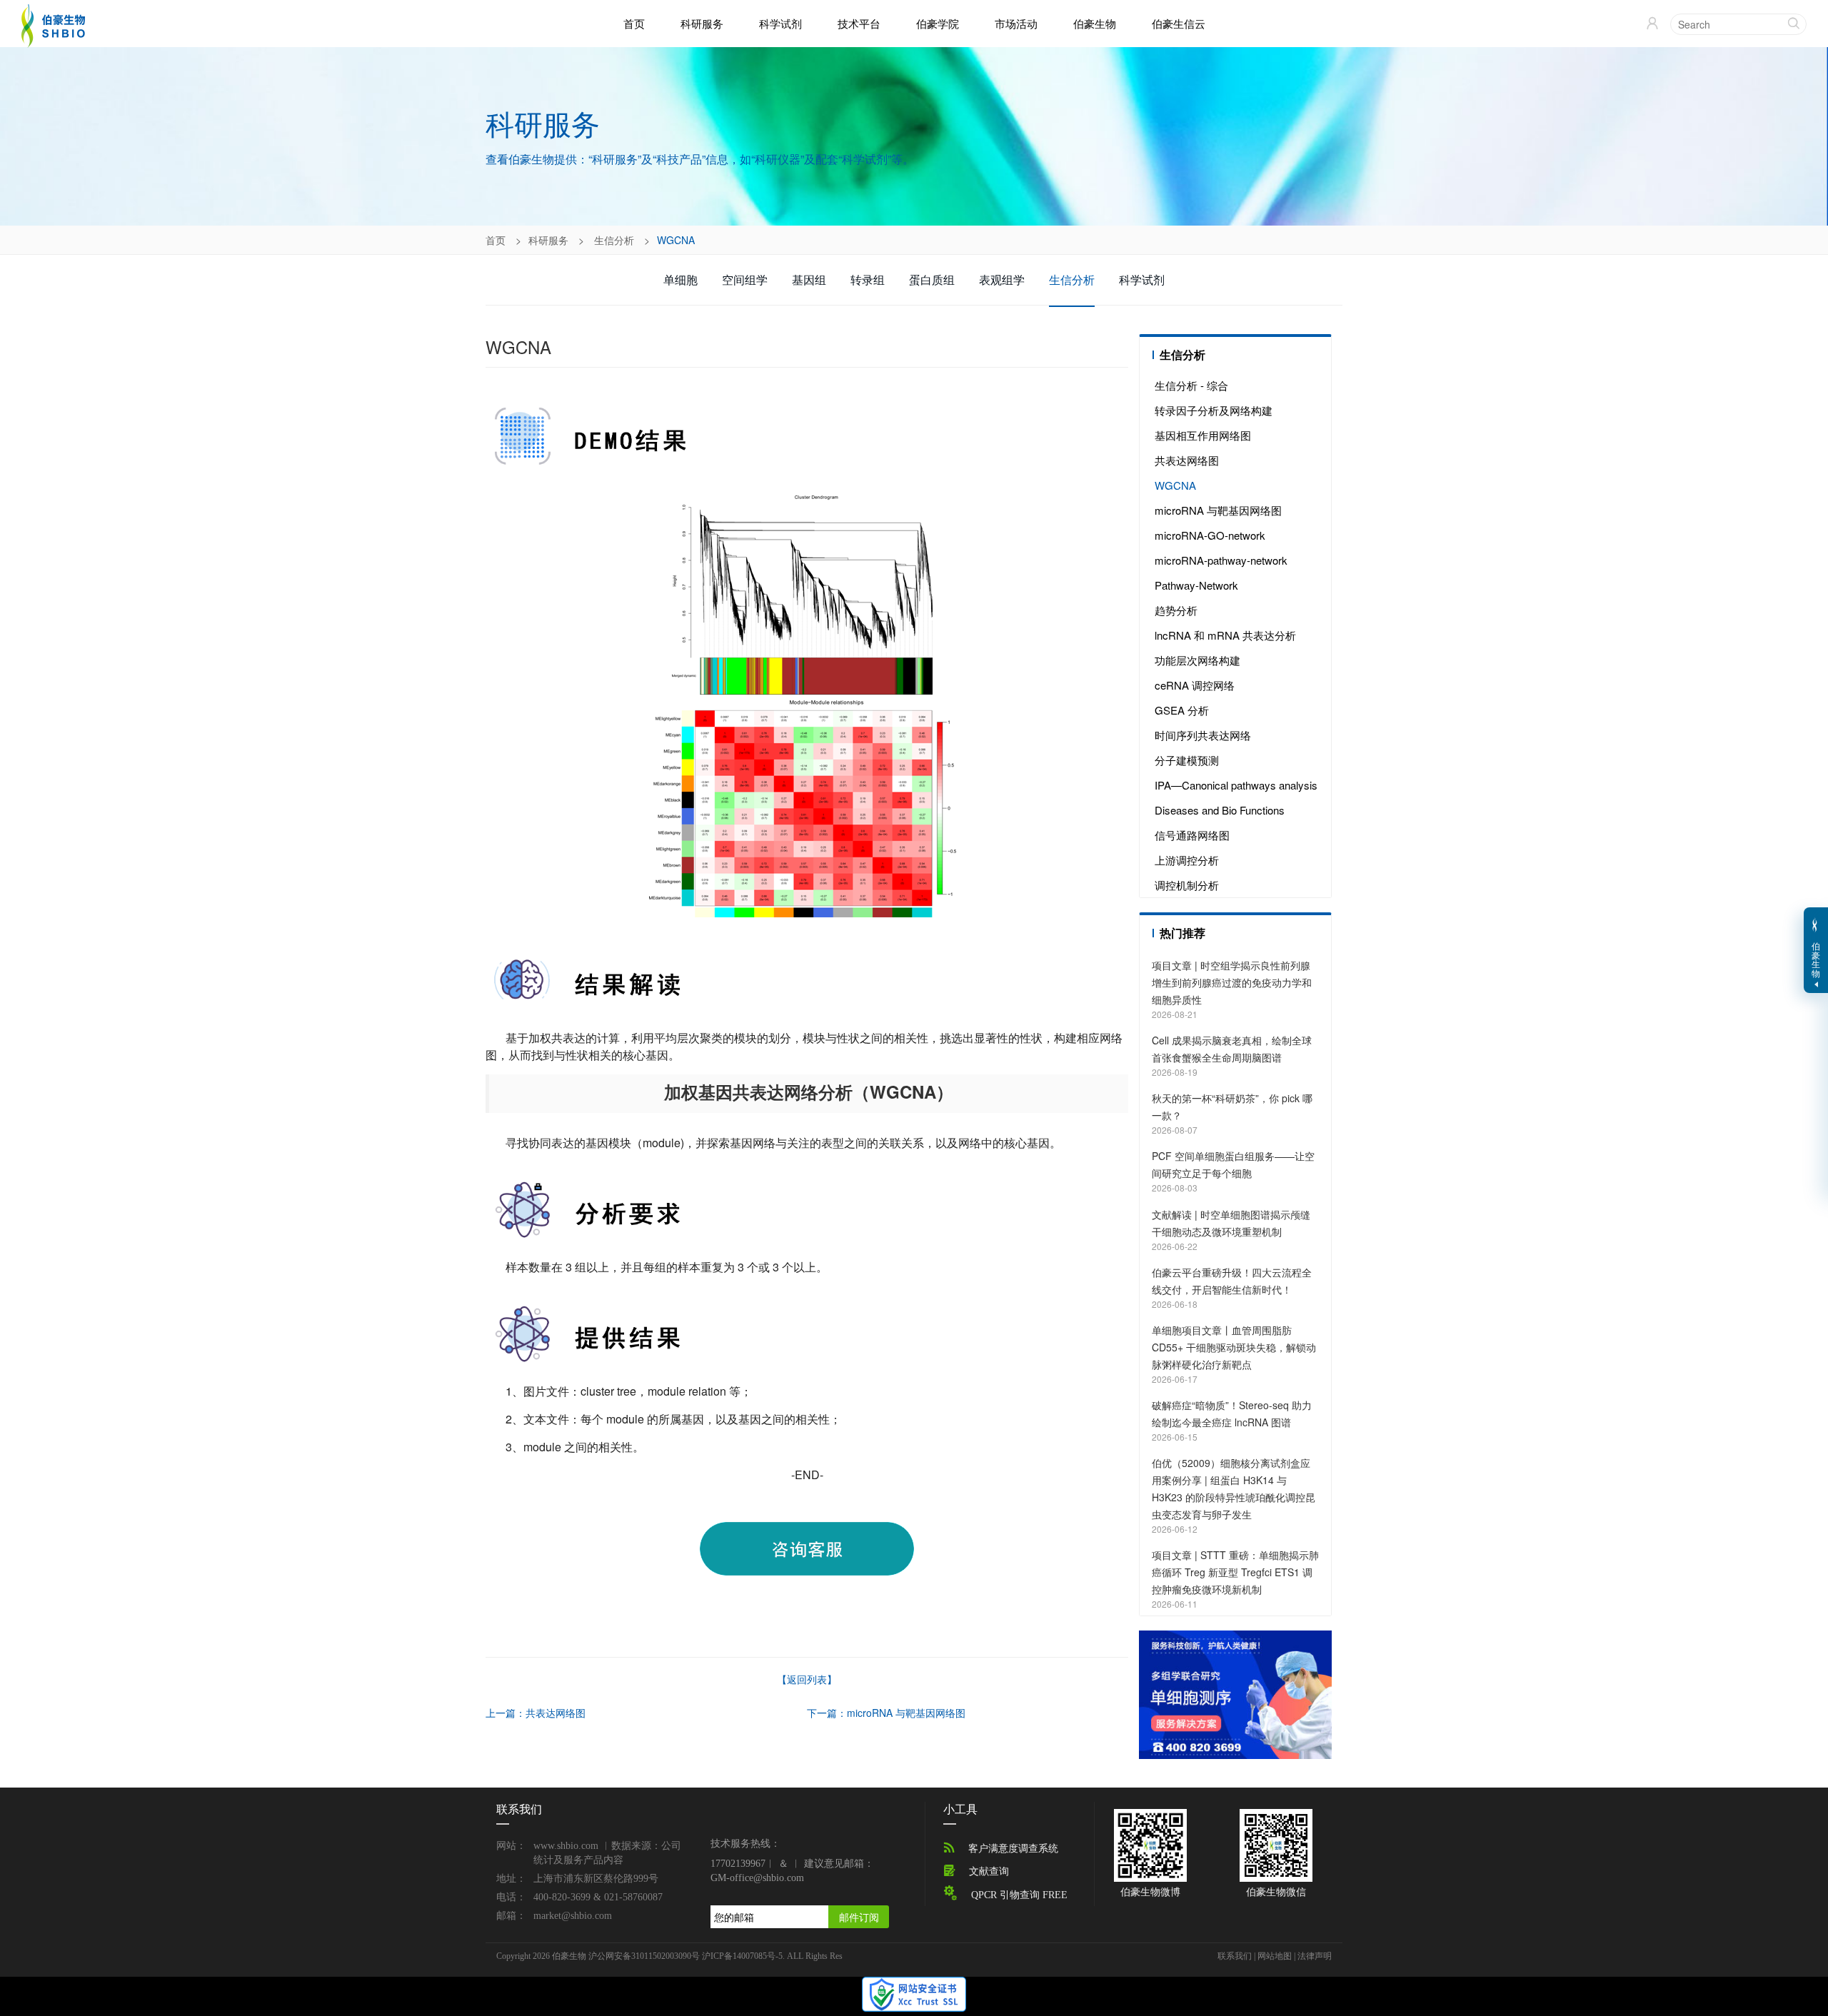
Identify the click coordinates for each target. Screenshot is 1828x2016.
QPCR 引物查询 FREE (1019, 1895)
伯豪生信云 (1179, 23)
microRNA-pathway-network (1221, 560)
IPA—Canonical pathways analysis (1236, 785)
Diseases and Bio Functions (1220, 810)
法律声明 (1315, 1956)
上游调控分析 (1187, 860)
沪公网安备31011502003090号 (644, 1956)
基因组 (809, 279)
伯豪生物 (1095, 23)
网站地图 (1275, 1956)
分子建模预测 (1187, 760)
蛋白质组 (932, 279)
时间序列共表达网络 (1203, 735)
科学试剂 (780, 23)
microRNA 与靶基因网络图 (1218, 510)
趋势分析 (1176, 610)
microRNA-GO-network (1210, 535)
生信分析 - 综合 (1191, 385)
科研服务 (702, 23)
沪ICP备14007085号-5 (742, 1956)
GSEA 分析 (1182, 710)
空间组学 (745, 279)
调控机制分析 (1187, 885)
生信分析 (614, 240)
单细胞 (681, 279)
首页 (634, 24)
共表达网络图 (1187, 460)
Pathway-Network (1196, 585)
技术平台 (859, 23)
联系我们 (1235, 1956)
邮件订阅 (859, 1917)
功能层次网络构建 (1197, 660)
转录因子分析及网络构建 (1214, 410)
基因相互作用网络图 (1203, 435)
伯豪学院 (938, 23)
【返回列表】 (807, 1679)
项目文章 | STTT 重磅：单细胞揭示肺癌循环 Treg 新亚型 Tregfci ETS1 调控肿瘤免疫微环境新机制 (1235, 1572)
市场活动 (1016, 23)
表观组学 (1002, 279)
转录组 (868, 279)
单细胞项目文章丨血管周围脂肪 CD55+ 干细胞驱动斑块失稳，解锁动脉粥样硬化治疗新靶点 (1234, 1347)
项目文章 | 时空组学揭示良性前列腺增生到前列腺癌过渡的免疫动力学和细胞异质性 (1232, 982)
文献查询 (989, 1871)
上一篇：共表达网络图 (536, 1713)
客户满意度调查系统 (1013, 1849)
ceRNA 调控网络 (1195, 685)
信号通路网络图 (1192, 835)
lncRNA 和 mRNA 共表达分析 (1225, 635)
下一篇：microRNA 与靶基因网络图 (886, 1713)
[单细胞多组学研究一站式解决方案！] (1235, 1693)
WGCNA (1175, 485)
